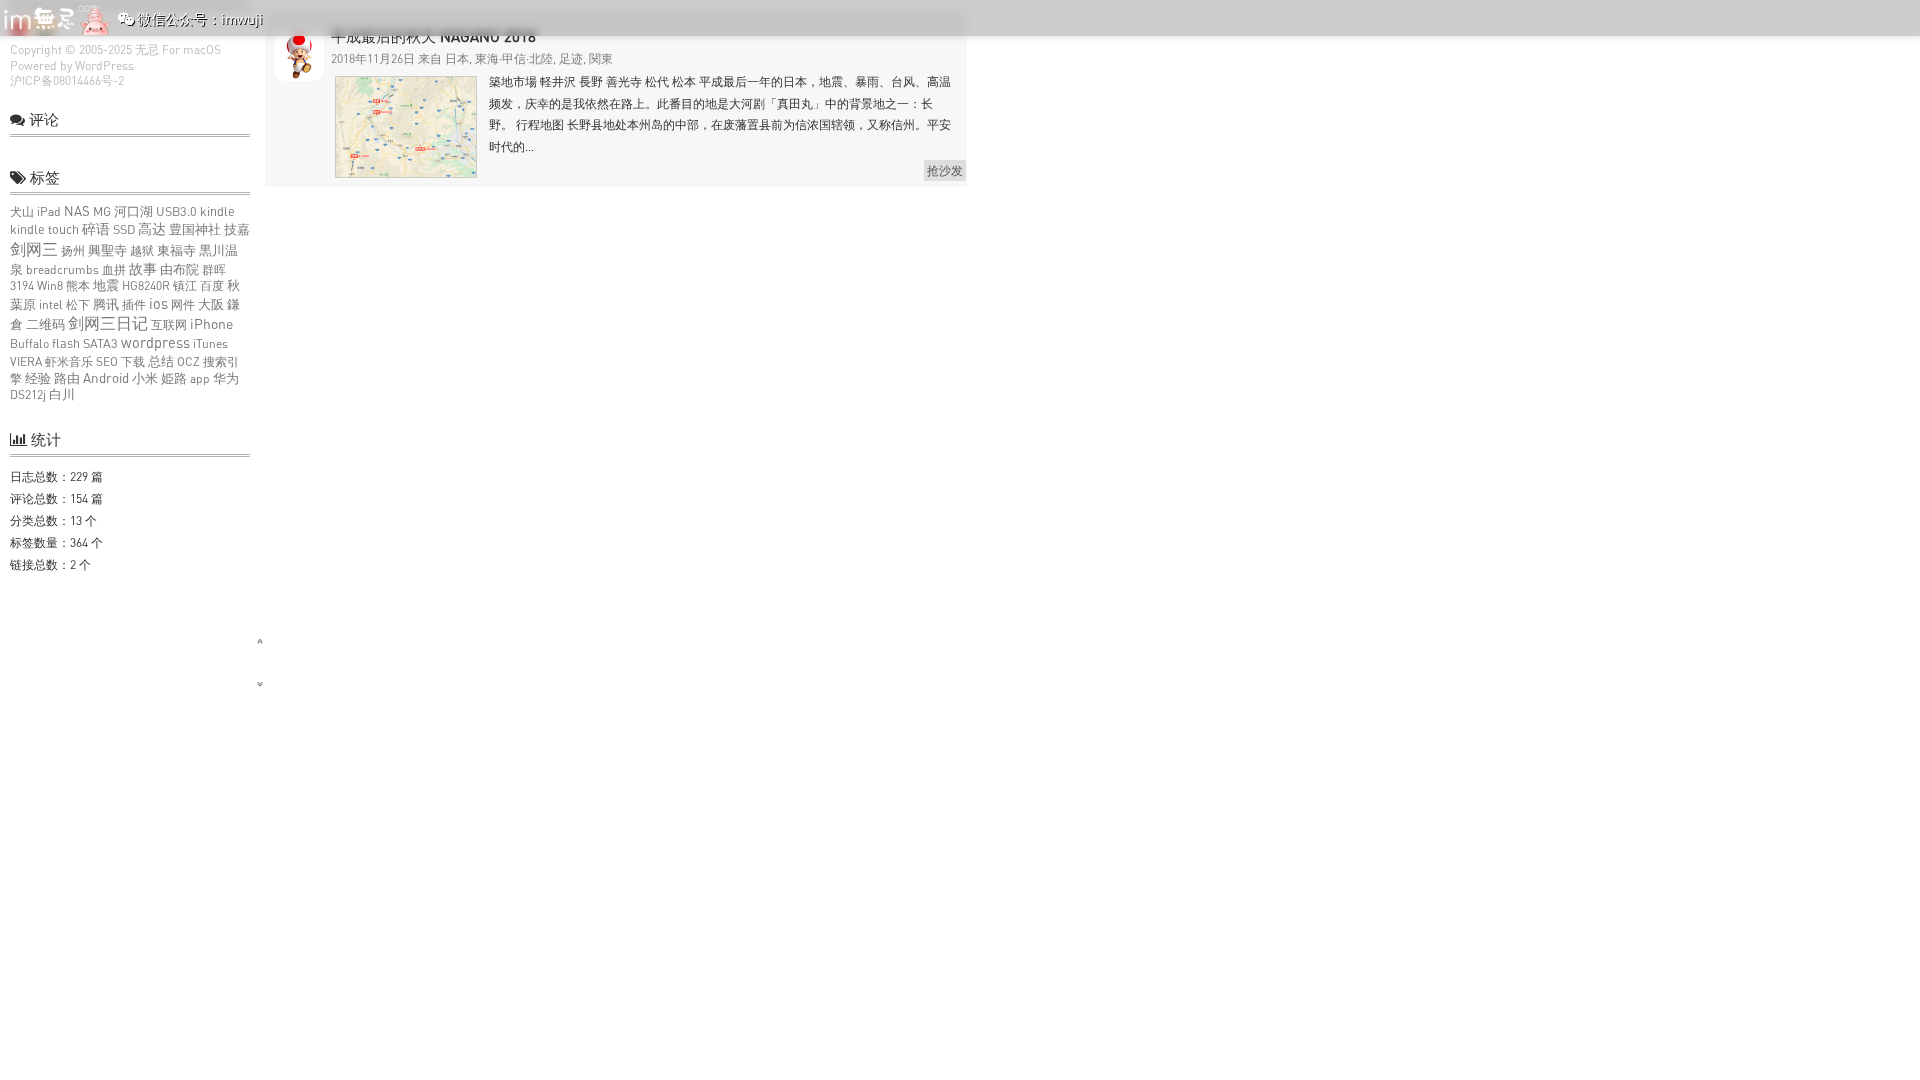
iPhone (211, 323)
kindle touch (44, 229)
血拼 (114, 269)
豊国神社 (195, 229)
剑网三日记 (108, 323)
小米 (145, 378)
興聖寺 (107, 250)
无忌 (147, 49)
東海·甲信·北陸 (514, 58)
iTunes (210, 343)
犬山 (22, 211)
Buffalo (29, 343)
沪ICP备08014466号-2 (67, 80)
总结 (161, 361)
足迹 (571, 58)
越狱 (142, 250)
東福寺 (176, 250)
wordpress (155, 342)
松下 (78, 304)
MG (102, 211)
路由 (67, 378)
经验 (38, 378)
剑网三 (34, 249)
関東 (601, 58)
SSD (124, 229)
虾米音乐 (69, 361)
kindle (217, 211)
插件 (134, 304)
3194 (22, 285)
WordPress (104, 65)
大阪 (211, 304)
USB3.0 (176, 211)
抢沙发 (945, 170)
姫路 (174, 378)
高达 (152, 228)
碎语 (96, 228)
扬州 (73, 250)
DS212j (28, 394)
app (200, 378)
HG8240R (146, 285)
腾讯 (106, 304)
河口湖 (133, 211)
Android (106, 378)
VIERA (26, 361)
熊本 (78, 285)
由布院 (179, 269)
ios (158, 303)
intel (51, 304)
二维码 (45, 324)
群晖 (214, 269)
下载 (133, 361)
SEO (107, 361)
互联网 (169, 324)
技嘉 (237, 229)
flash (66, 343)
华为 (226, 378)
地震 (106, 285)
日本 (457, 58)
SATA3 (100, 343)
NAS (77, 211)
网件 (183, 304)
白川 (62, 394)
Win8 (50, 285)
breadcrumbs (62, 269)
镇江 (185, 285)
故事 (143, 268)
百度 (212, 285)
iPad (49, 211)
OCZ (188, 361)
